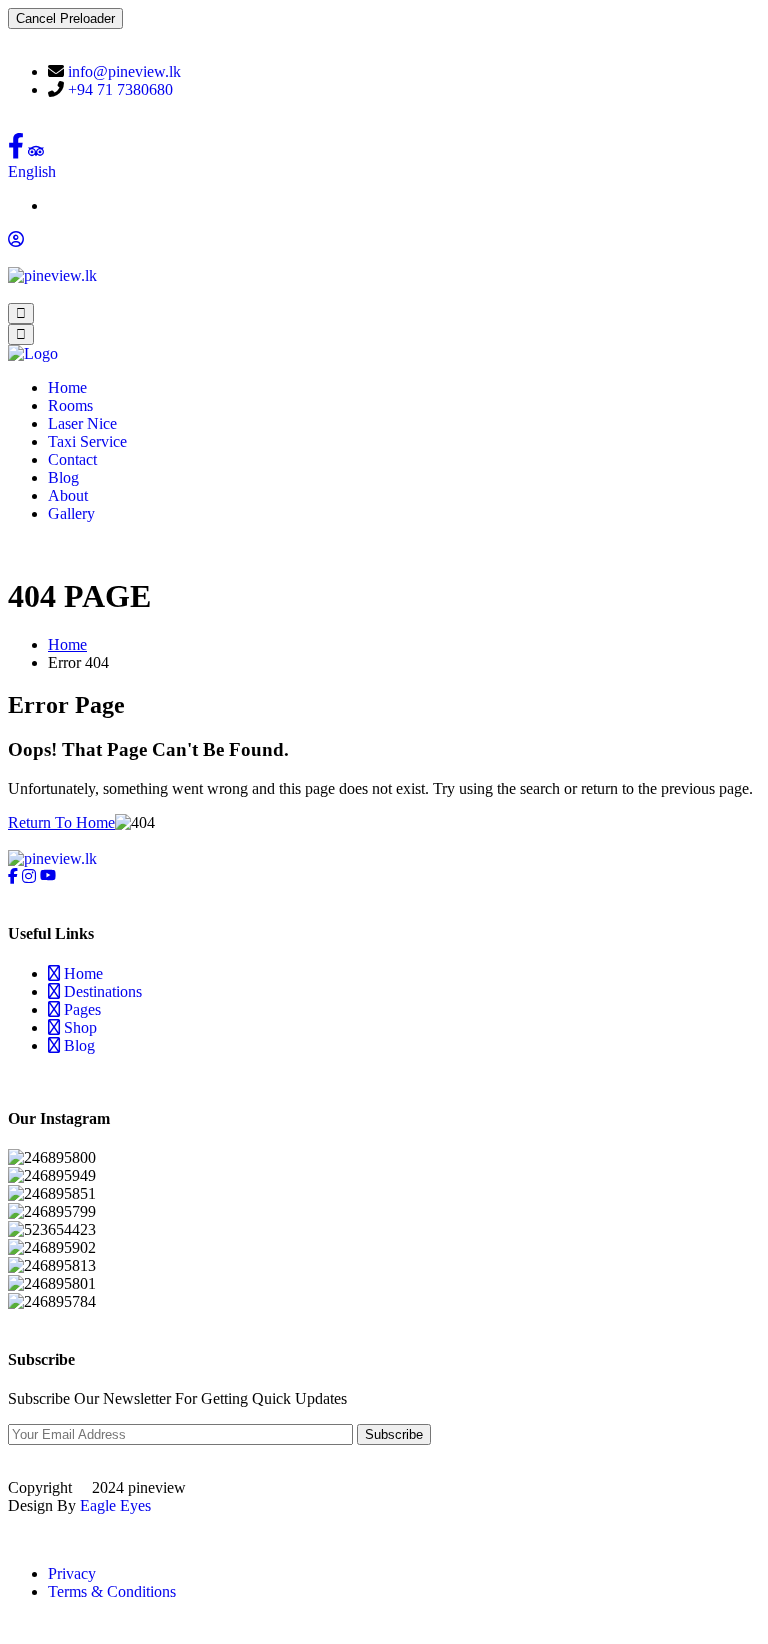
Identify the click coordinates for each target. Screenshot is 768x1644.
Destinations (101, 991)
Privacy (72, 1573)
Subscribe (394, 1434)
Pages (80, 1009)
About (68, 495)
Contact (72, 459)
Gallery (71, 513)
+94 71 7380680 (120, 89)
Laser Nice (82, 423)
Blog (63, 477)
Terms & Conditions (112, 1591)
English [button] (32, 171)
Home (67, 387)
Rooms (70, 405)
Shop (78, 1027)
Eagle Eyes (115, 1505)
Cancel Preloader (65, 18)
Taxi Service (87, 441)
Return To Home (61, 822)
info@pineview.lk (124, 71)
